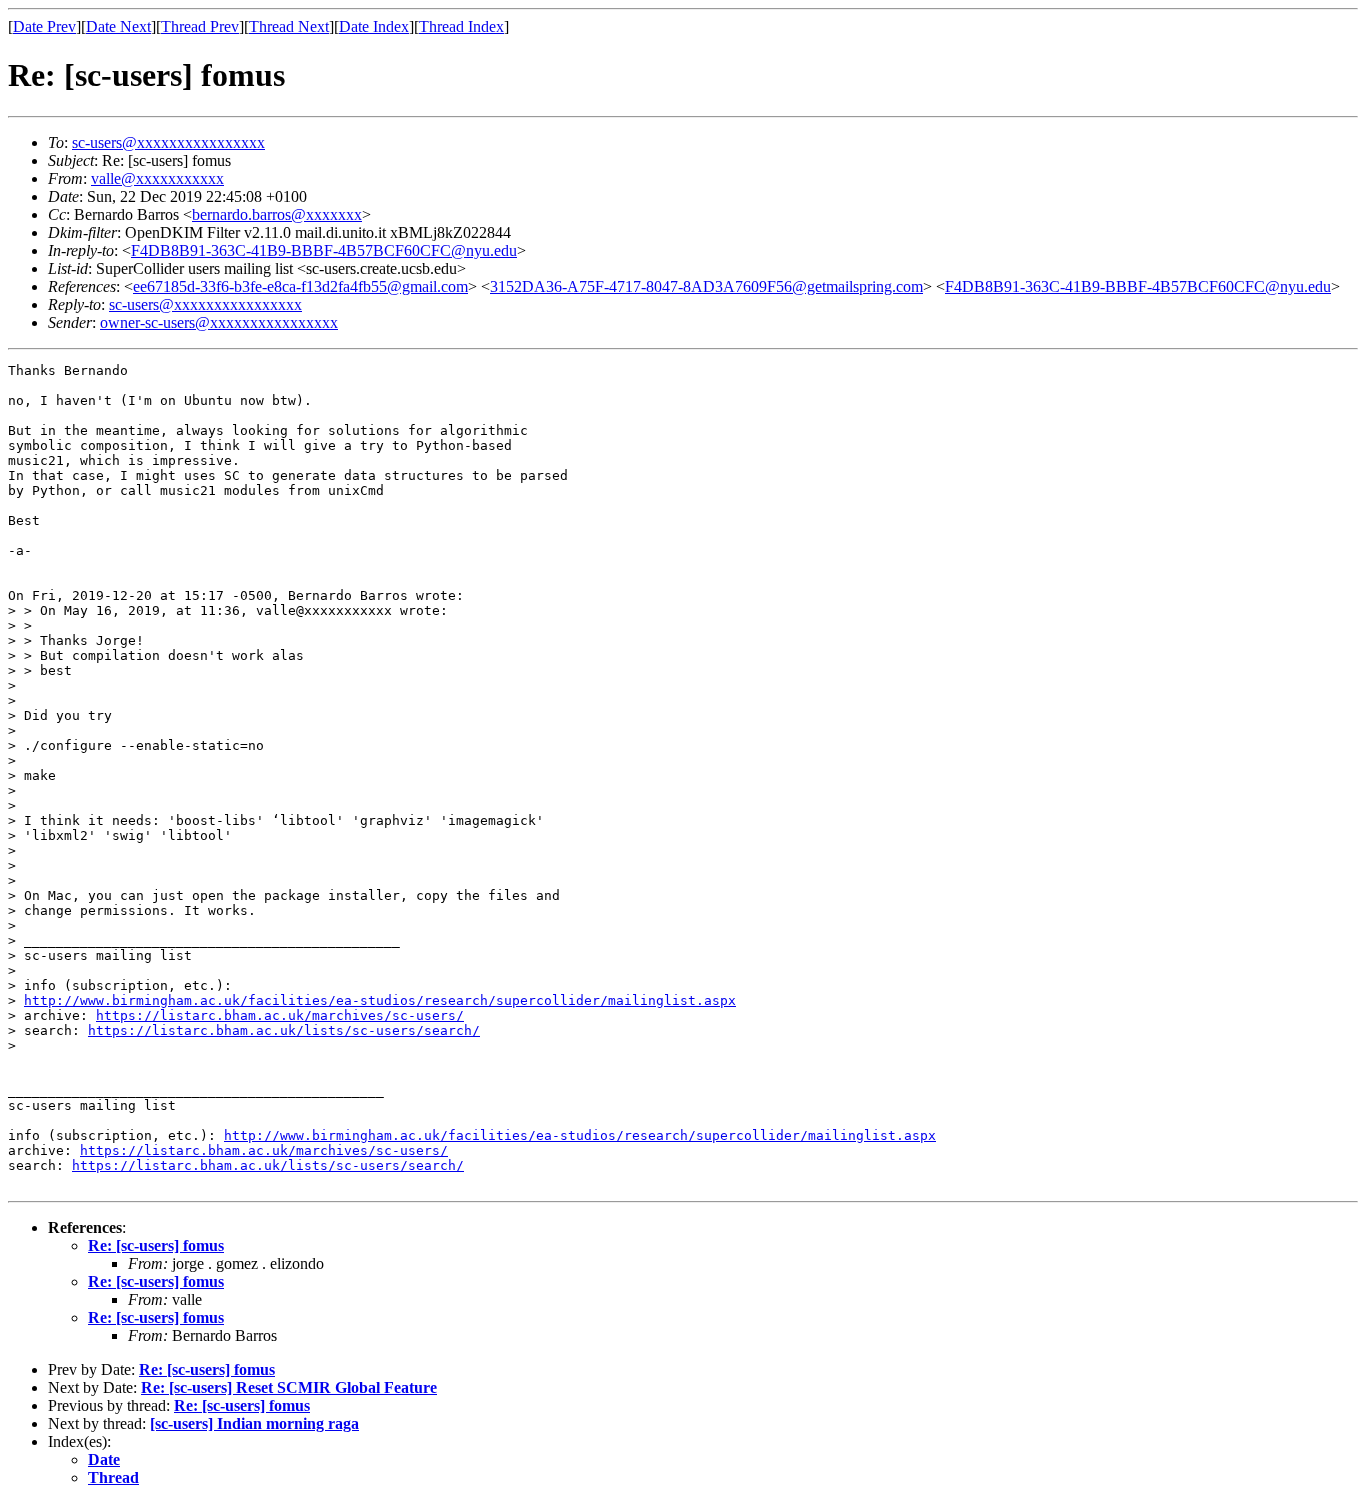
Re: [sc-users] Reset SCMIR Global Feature (289, 1387)
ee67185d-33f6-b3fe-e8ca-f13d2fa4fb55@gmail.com (300, 286)
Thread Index (461, 26)
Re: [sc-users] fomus (156, 1245)
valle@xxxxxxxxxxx (157, 178)
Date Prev (44, 26)
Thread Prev (200, 26)
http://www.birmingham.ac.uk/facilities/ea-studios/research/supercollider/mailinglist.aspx (380, 1000)
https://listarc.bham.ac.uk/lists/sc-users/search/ (284, 1030)
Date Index (374, 26)
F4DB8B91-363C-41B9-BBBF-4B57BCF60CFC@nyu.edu (324, 250)
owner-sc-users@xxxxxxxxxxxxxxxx (219, 322)
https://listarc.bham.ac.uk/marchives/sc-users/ (280, 1015)
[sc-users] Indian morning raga (254, 1423)
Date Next (118, 26)
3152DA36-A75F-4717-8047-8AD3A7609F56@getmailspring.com (706, 286)
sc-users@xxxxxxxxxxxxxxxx (168, 142)
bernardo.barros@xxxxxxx (277, 214)
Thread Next (289, 26)
